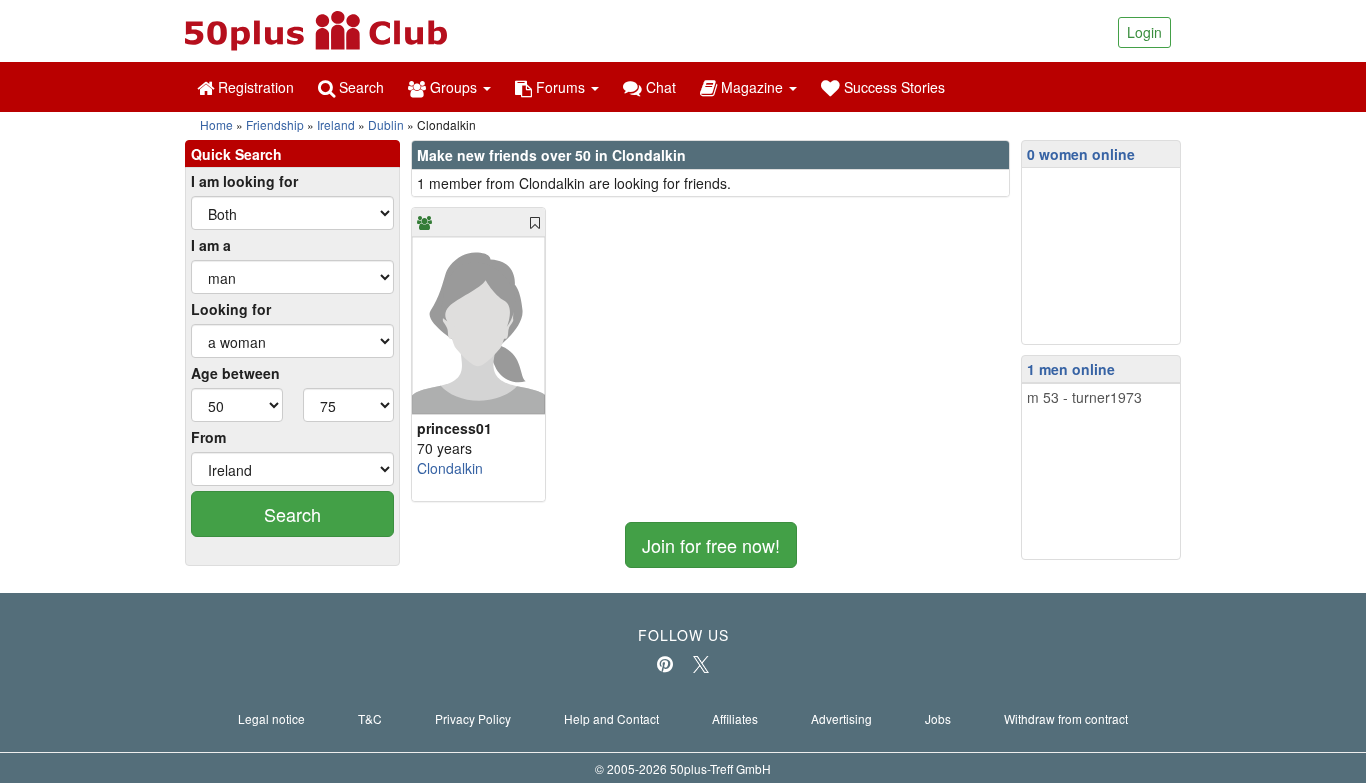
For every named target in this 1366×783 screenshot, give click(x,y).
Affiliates (735, 718)
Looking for (231, 309)
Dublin (386, 124)
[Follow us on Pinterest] (665, 664)
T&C (370, 718)
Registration (254, 87)
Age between (235, 373)
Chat (659, 87)
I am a (211, 245)
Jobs (938, 718)
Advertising (841, 718)
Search (359, 87)
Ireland (336, 124)
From (208, 437)
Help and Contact (611, 718)
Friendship (275, 124)
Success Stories (892, 87)
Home (216, 124)
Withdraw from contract (1066, 718)
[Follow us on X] (701, 664)
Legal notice (271, 718)
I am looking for (244, 181)
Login (1144, 32)
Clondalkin (450, 468)
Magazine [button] (752, 87)
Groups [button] (453, 87)
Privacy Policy (473, 718)
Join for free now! (711, 545)
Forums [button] (560, 87)
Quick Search (236, 154)
